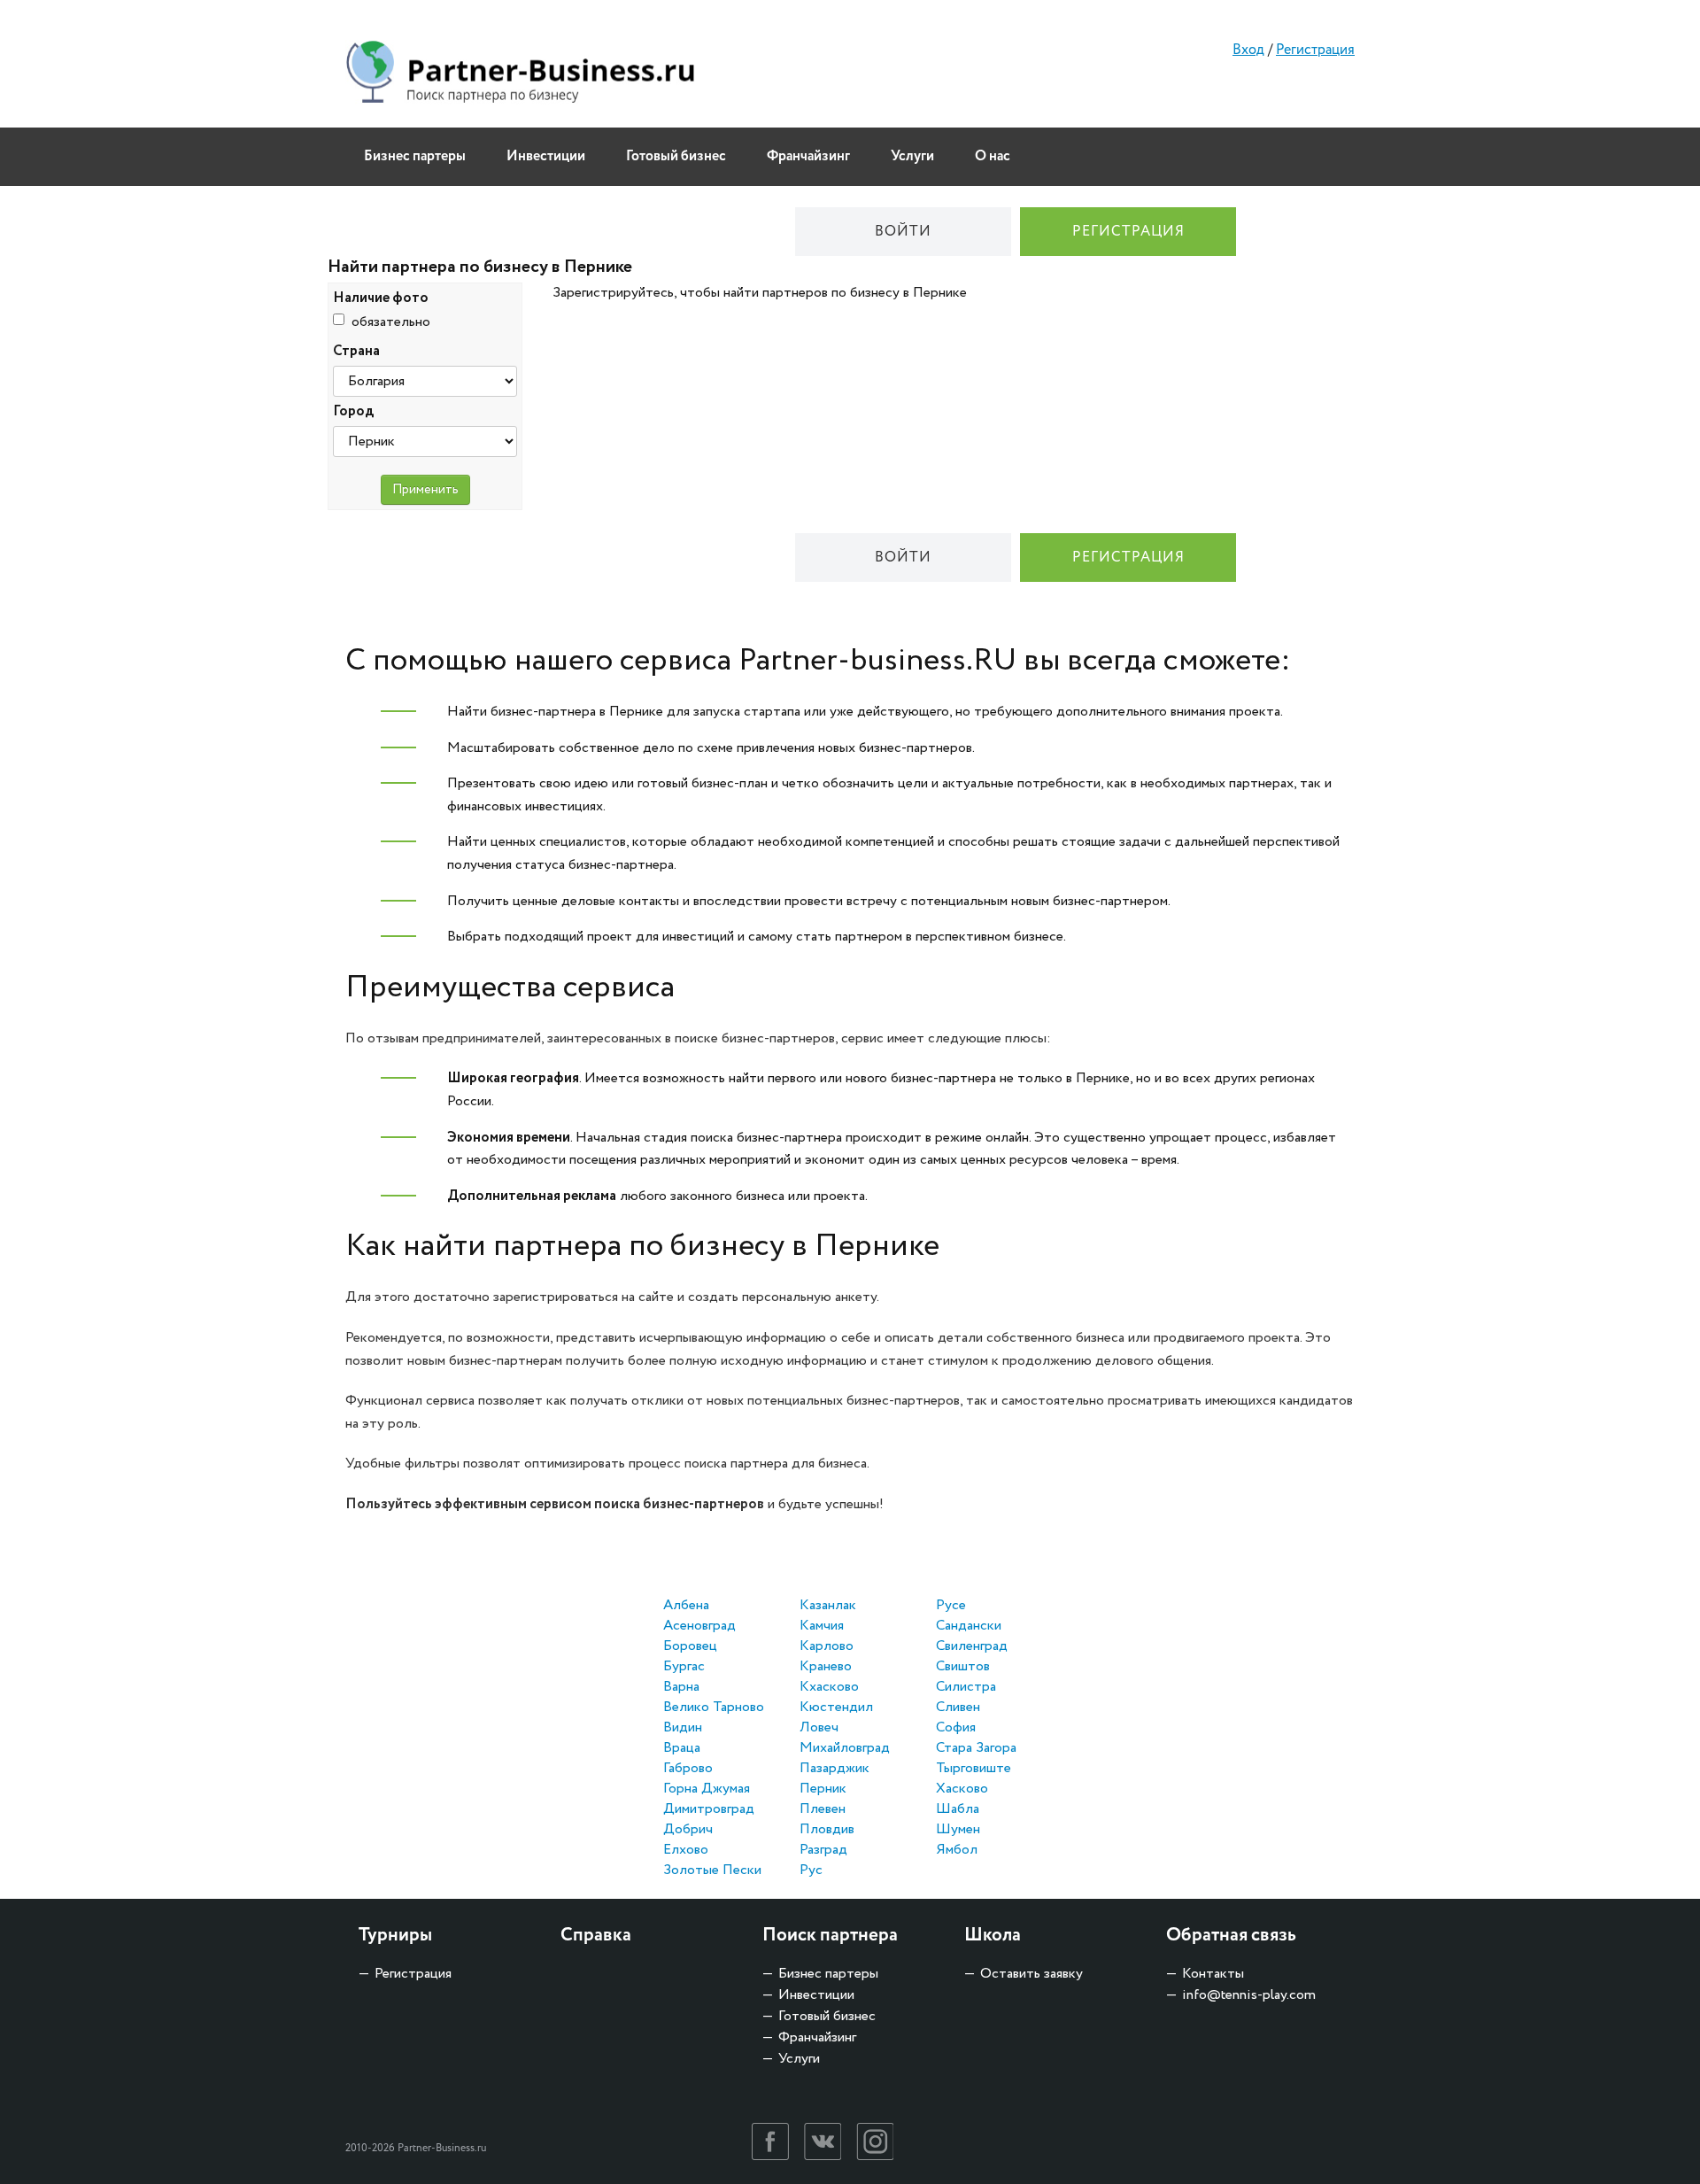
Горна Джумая (707, 1789)
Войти (903, 232)
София (956, 1727)
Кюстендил (836, 1707)
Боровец (690, 1646)
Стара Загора (976, 1748)
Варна (681, 1687)
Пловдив (827, 1829)
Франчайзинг (808, 156)
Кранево (826, 1666)
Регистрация (1315, 50)
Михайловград (845, 1748)
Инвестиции (546, 156)
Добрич (688, 1829)
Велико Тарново (714, 1707)
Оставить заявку (1032, 1974)
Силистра (966, 1687)
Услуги (912, 156)
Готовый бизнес (676, 156)
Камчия (822, 1626)
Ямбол (957, 1850)
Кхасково (829, 1687)
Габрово (688, 1768)
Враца (682, 1748)
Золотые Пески (712, 1870)
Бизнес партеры (415, 156)
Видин (683, 1727)
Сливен (958, 1707)
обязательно (391, 322)
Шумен (958, 1829)
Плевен (823, 1809)
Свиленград (972, 1646)
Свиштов (963, 1666)
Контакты (1213, 1974)
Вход (1248, 50)
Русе (951, 1605)
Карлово (827, 1646)
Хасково (962, 1789)
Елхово (686, 1850)
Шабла (958, 1809)
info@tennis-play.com (1249, 1995)
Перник (823, 1789)
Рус (811, 1870)
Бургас (684, 1666)
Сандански (969, 1626)
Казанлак (828, 1605)
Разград (823, 1850)
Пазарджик (835, 1768)
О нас (993, 156)
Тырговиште (974, 1768)
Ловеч (819, 1727)
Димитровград (709, 1809)
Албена (686, 1605)
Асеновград (699, 1626)
